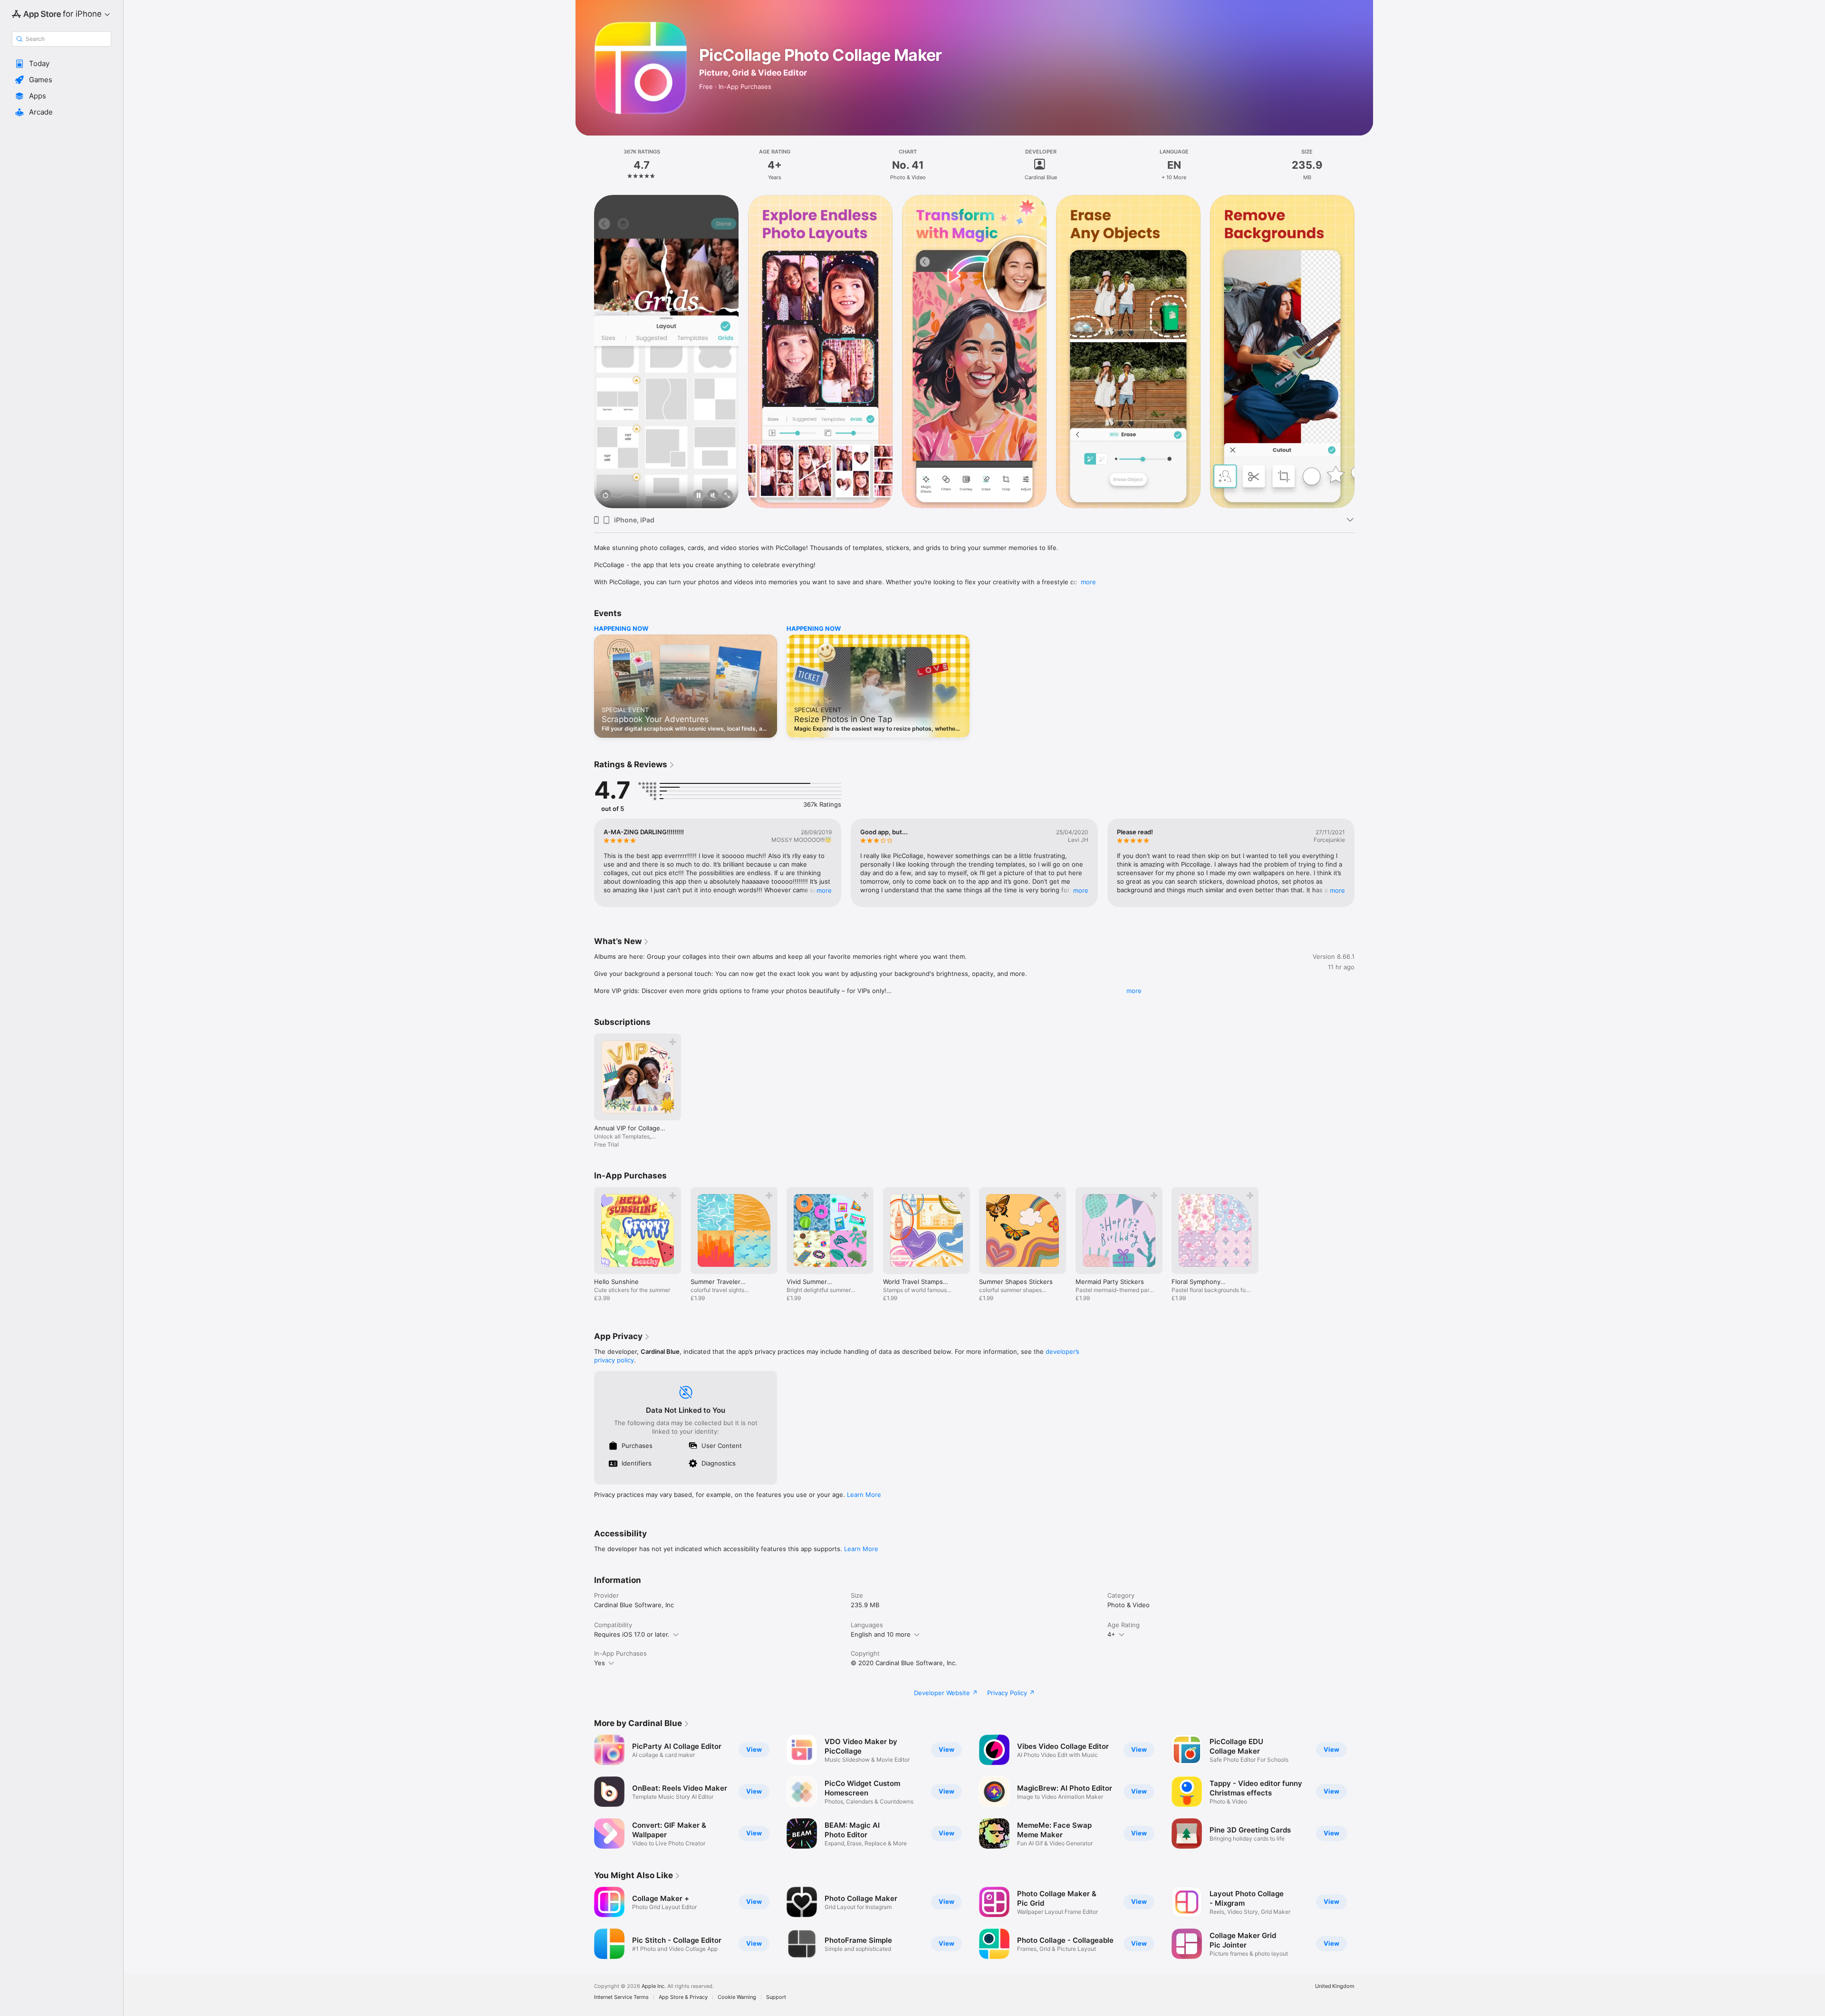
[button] (62, 64)
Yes (600, 1663)
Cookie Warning (737, 1997)
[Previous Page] (585, 351)
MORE (824, 890)
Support (776, 1997)
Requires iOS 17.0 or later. (632, 1634)
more (1088, 582)
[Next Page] (1364, 351)
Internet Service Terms (621, 1997)
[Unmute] (713, 496)
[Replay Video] (605, 496)
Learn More (864, 1495)
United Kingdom (1335, 1986)
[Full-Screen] (727, 496)
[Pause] (699, 496)
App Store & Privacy (683, 1997)
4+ (1111, 1634)
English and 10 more (881, 1634)
